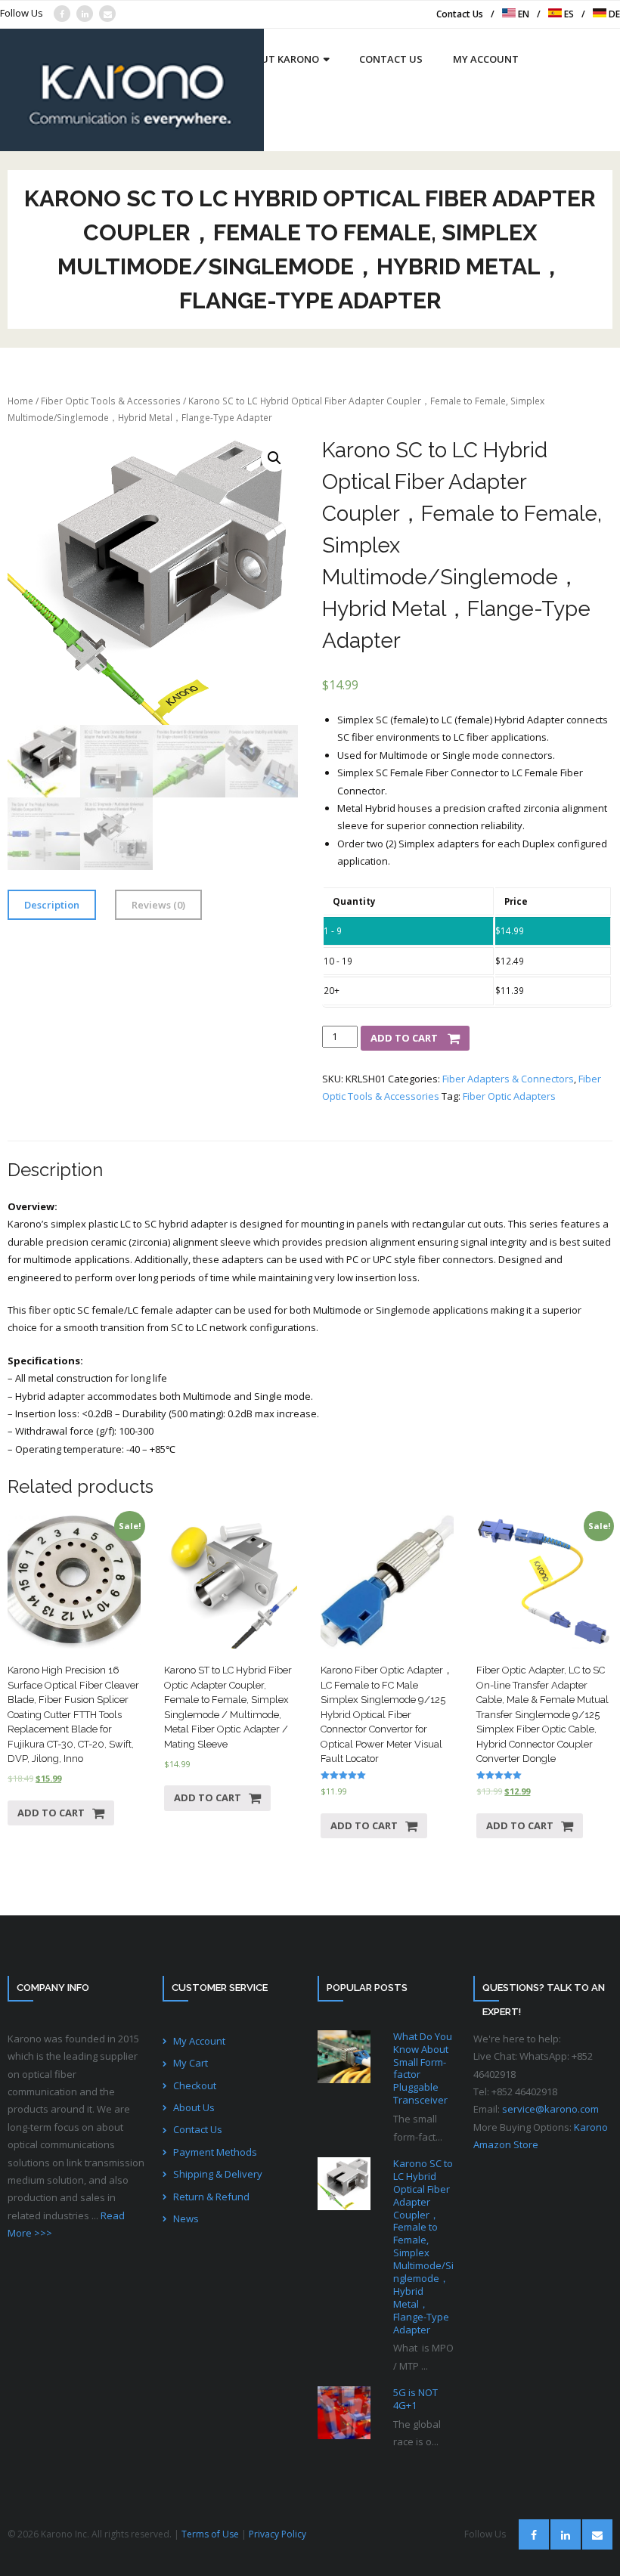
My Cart (191, 2063)
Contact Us (460, 14)
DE (613, 14)
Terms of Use (210, 2534)
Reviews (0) (158, 905)
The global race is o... (417, 2433)
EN (522, 14)
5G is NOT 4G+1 (415, 2399)
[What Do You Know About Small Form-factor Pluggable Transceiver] (344, 2057)
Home (20, 401)
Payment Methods (215, 2152)
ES (568, 14)
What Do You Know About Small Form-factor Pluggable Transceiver (423, 2068)
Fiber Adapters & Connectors (508, 1079)
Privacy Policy (277, 2534)
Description (52, 905)
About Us (194, 2107)
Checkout (195, 2085)
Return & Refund (211, 2197)
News (186, 2218)
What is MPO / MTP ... (423, 2356)
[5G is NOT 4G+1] (344, 2413)
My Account (199, 2041)
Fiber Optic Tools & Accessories (111, 401)
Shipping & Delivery (218, 2174)
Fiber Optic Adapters (509, 1096)
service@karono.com (550, 2109)
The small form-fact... (418, 2127)
